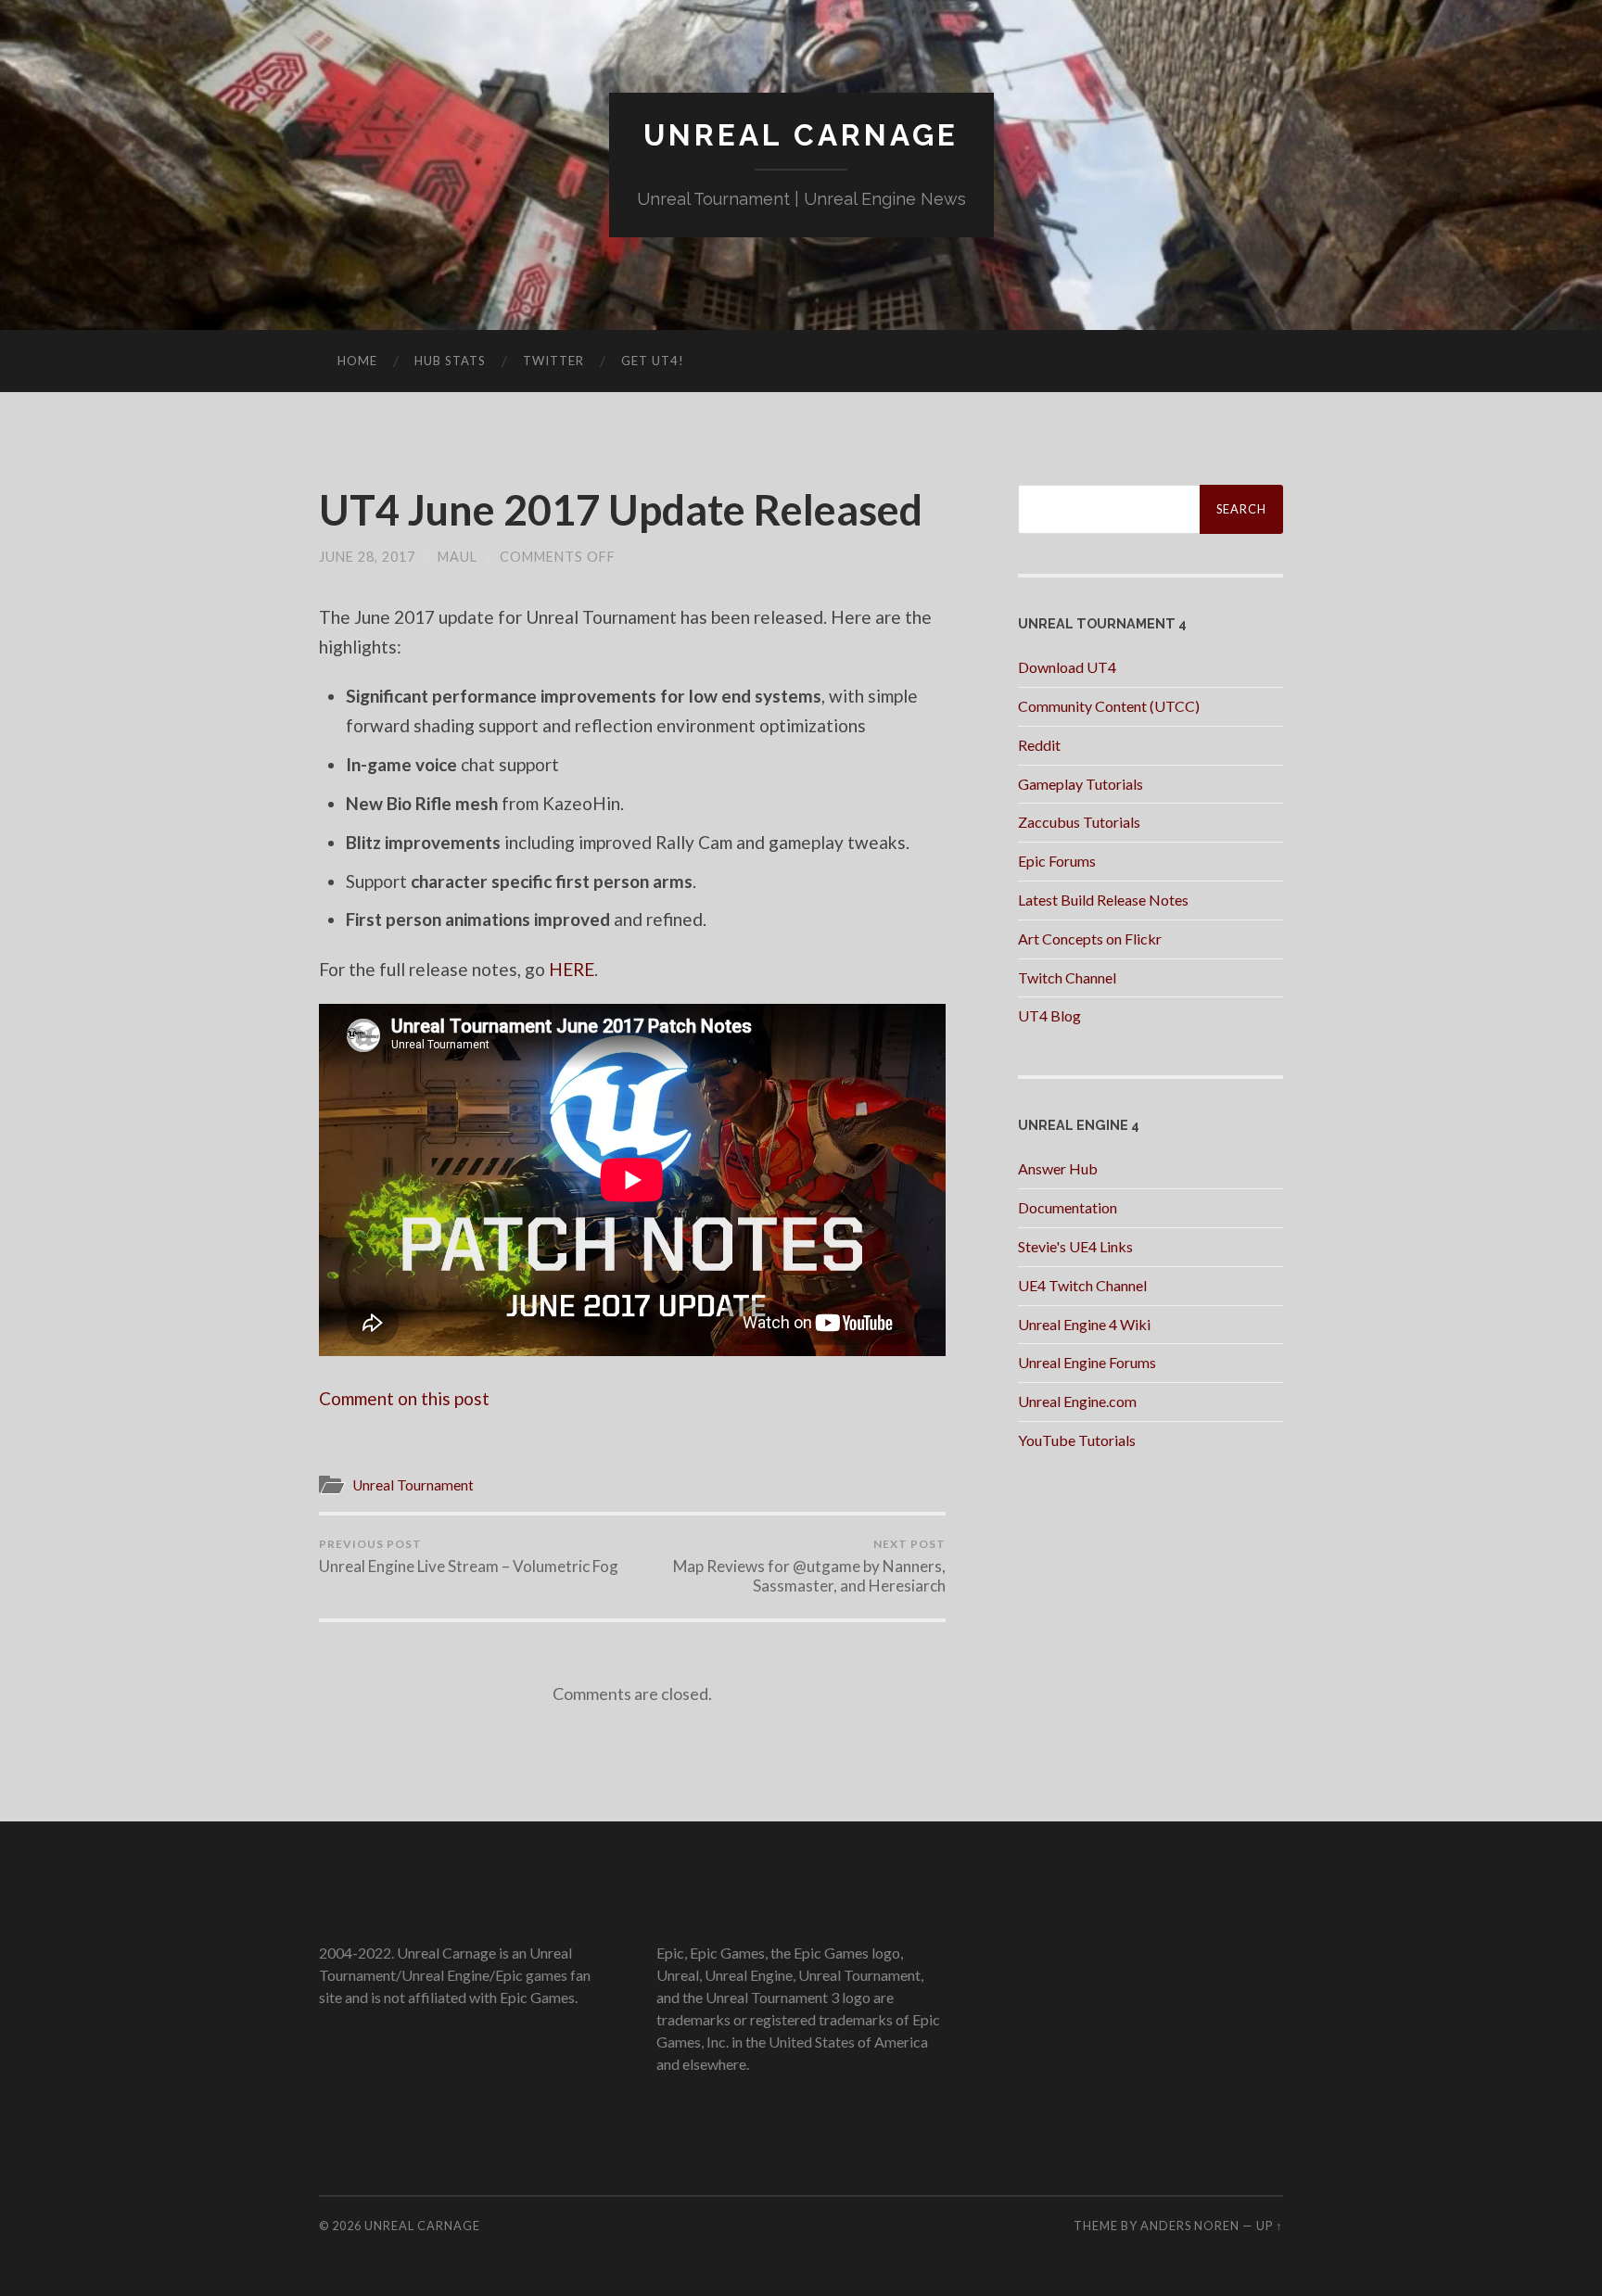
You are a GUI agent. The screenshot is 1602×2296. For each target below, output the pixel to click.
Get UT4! (653, 361)
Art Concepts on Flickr (1090, 939)
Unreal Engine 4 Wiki (1084, 1324)
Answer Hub (1058, 1168)
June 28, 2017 (367, 557)
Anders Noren (1190, 2226)
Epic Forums (1057, 861)
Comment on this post (404, 1398)
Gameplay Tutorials (1081, 784)
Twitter (553, 361)
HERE (572, 969)
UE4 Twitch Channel (1082, 1285)
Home (357, 361)
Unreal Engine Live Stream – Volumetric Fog (469, 1556)
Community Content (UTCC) (1109, 706)
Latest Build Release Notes (1103, 900)
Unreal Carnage (801, 135)
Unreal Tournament (413, 1485)
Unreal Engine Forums (1087, 1362)
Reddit (1039, 745)
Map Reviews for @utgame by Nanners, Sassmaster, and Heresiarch (809, 1566)
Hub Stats (450, 361)
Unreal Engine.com (1077, 1401)
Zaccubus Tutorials (1079, 822)
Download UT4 (1067, 667)
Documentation (1068, 1207)
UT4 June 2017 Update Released (621, 510)
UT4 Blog (1049, 1015)
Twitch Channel (1067, 977)
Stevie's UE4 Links (1075, 1246)
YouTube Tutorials (1077, 1440)
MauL (458, 557)
